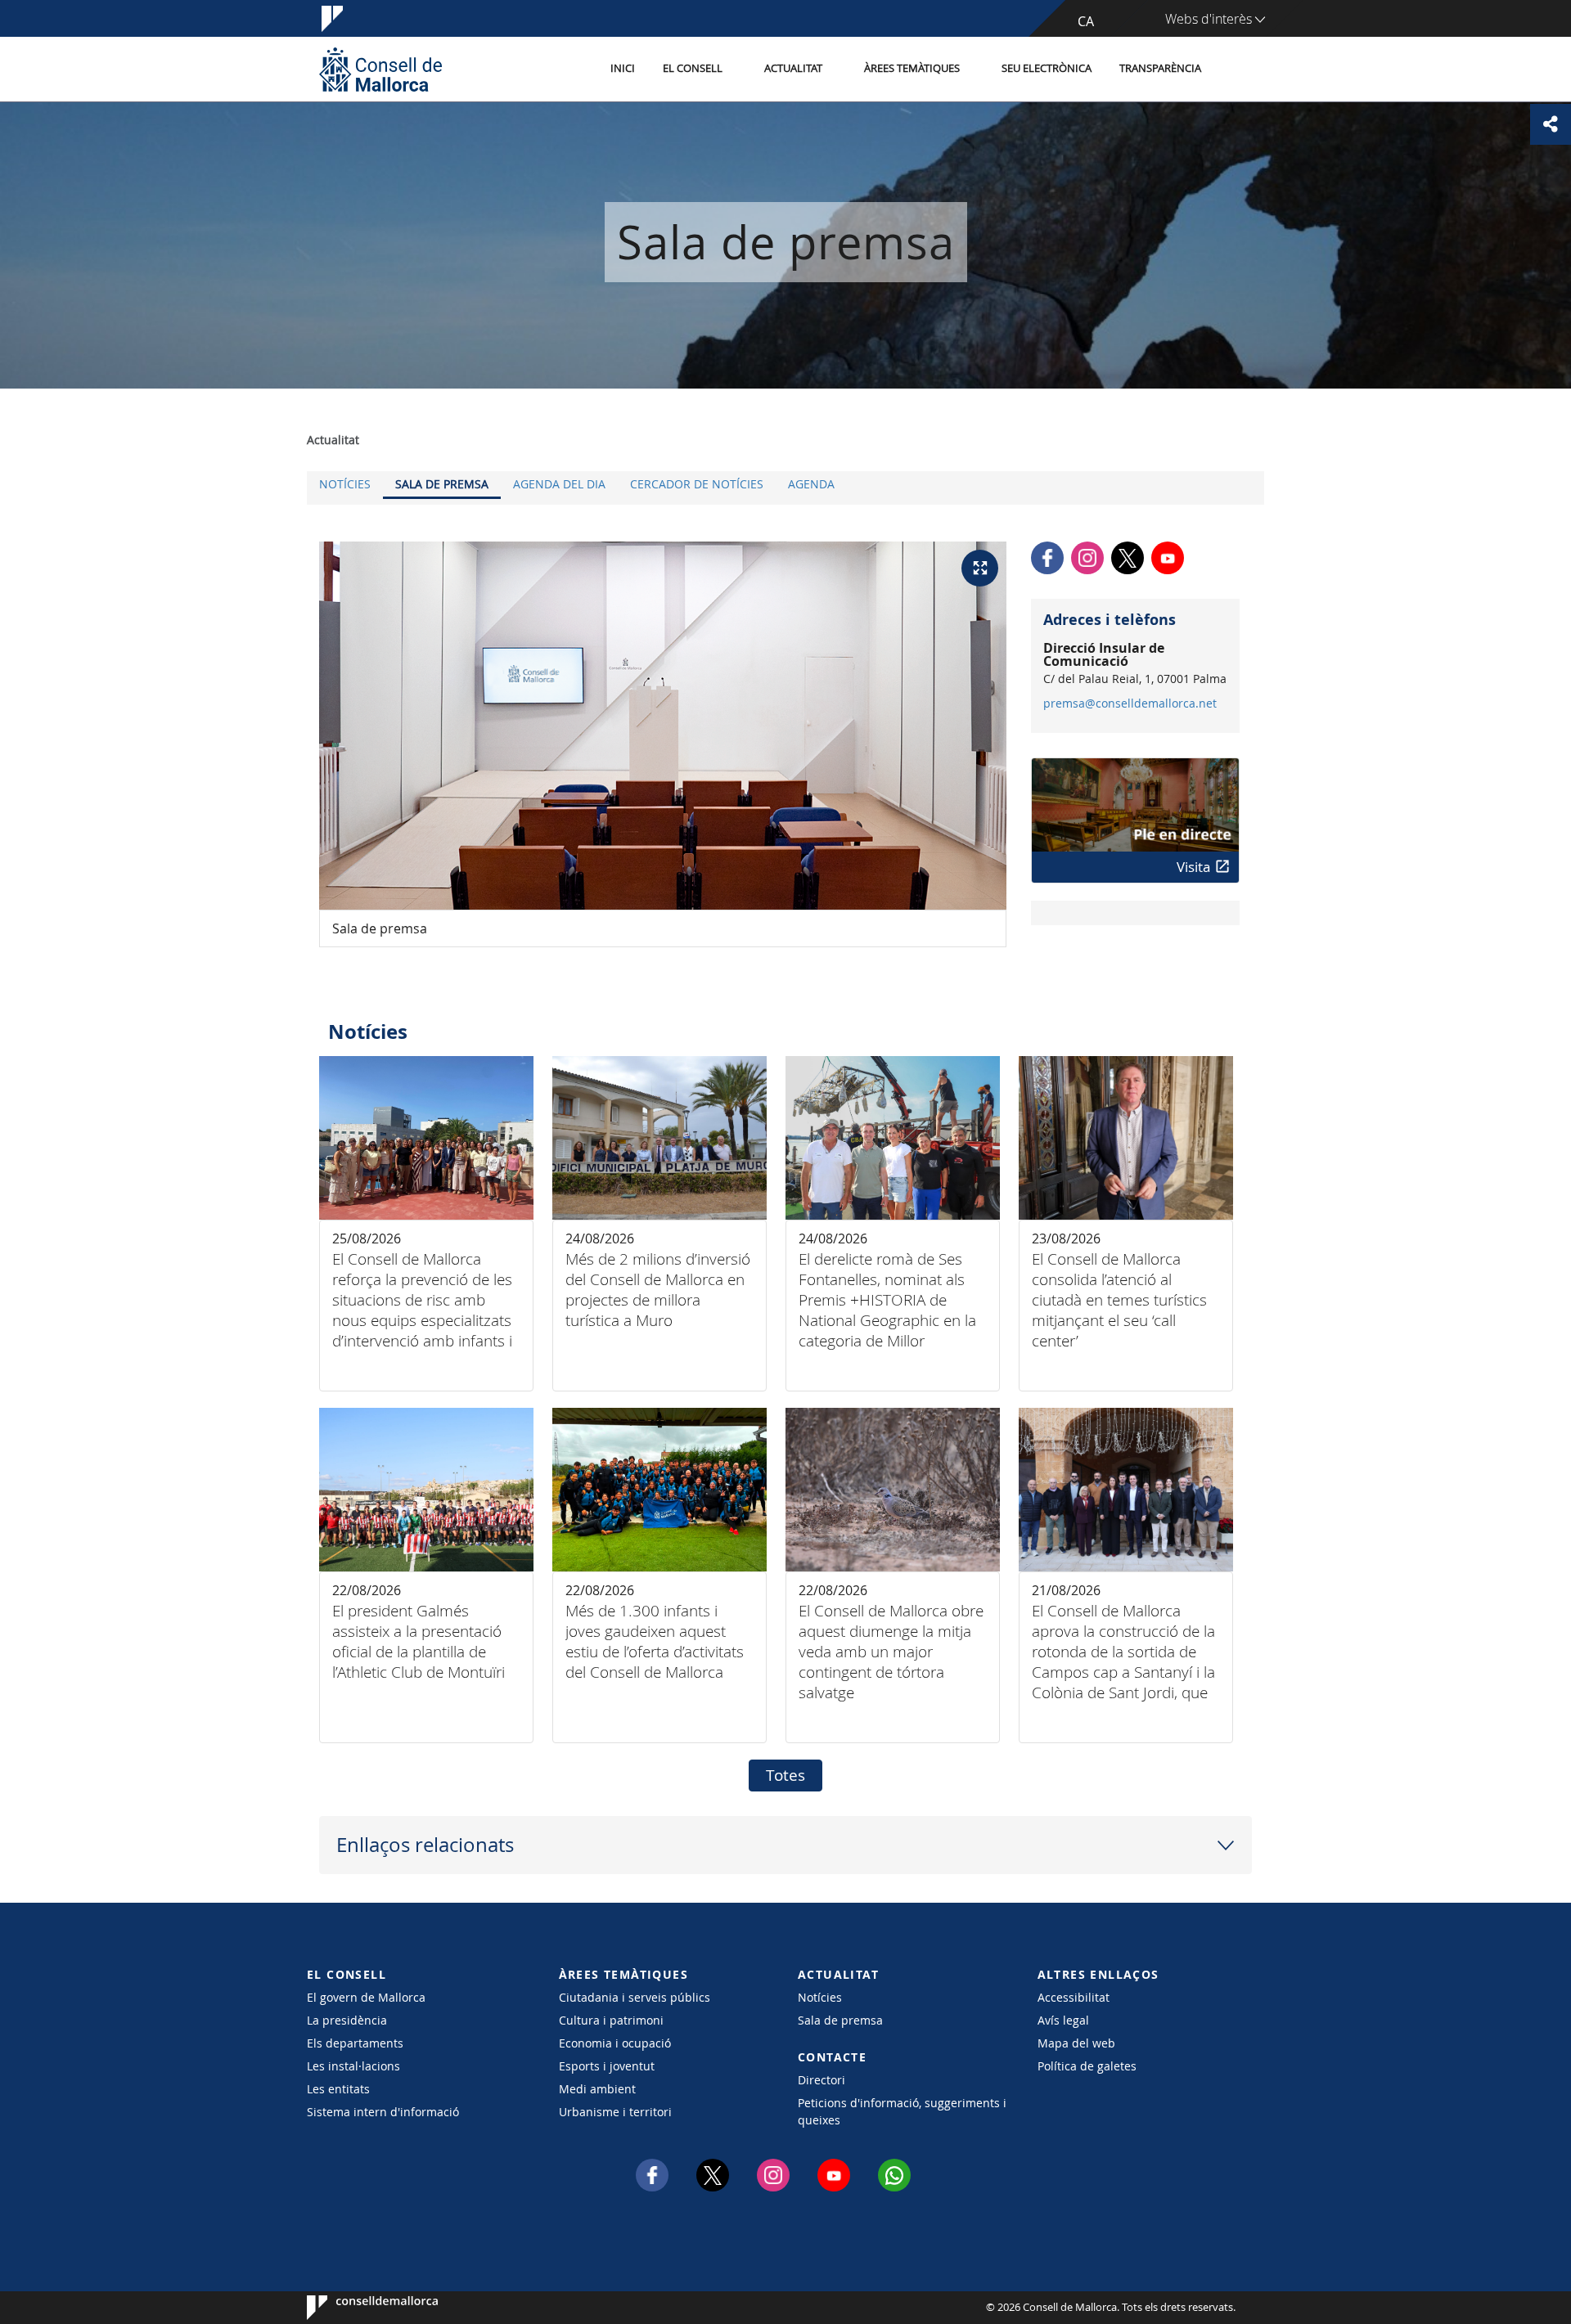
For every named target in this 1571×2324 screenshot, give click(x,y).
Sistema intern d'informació (383, 2112)
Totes (785, 1775)
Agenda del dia (559, 484)
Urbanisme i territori (615, 2112)
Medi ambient (597, 2089)
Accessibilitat (1074, 1997)
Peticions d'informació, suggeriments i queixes (902, 2111)
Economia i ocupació (615, 2043)
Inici (623, 68)
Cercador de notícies (697, 484)
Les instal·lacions (353, 2066)
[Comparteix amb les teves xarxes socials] (1551, 124)
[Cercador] (1233, 70)
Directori (822, 2080)
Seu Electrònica (1047, 68)
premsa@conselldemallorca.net (1130, 703)
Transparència (1160, 68)
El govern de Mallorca (366, 1997)
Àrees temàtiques (912, 68)
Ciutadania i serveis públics (635, 1997)
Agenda (811, 484)
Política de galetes (1087, 2066)
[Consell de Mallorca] (380, 69)
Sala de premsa (442, 484)
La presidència (347, 2020)
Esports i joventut (607, 2066)
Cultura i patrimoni (611, 2020)
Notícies (345, 484)
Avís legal (1063, 2020)
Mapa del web (1076, 2043)
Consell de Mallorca (356, 2308)
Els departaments (355, 2043)
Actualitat (793, 68)
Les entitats (338, 2089)
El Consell (693, 68)
